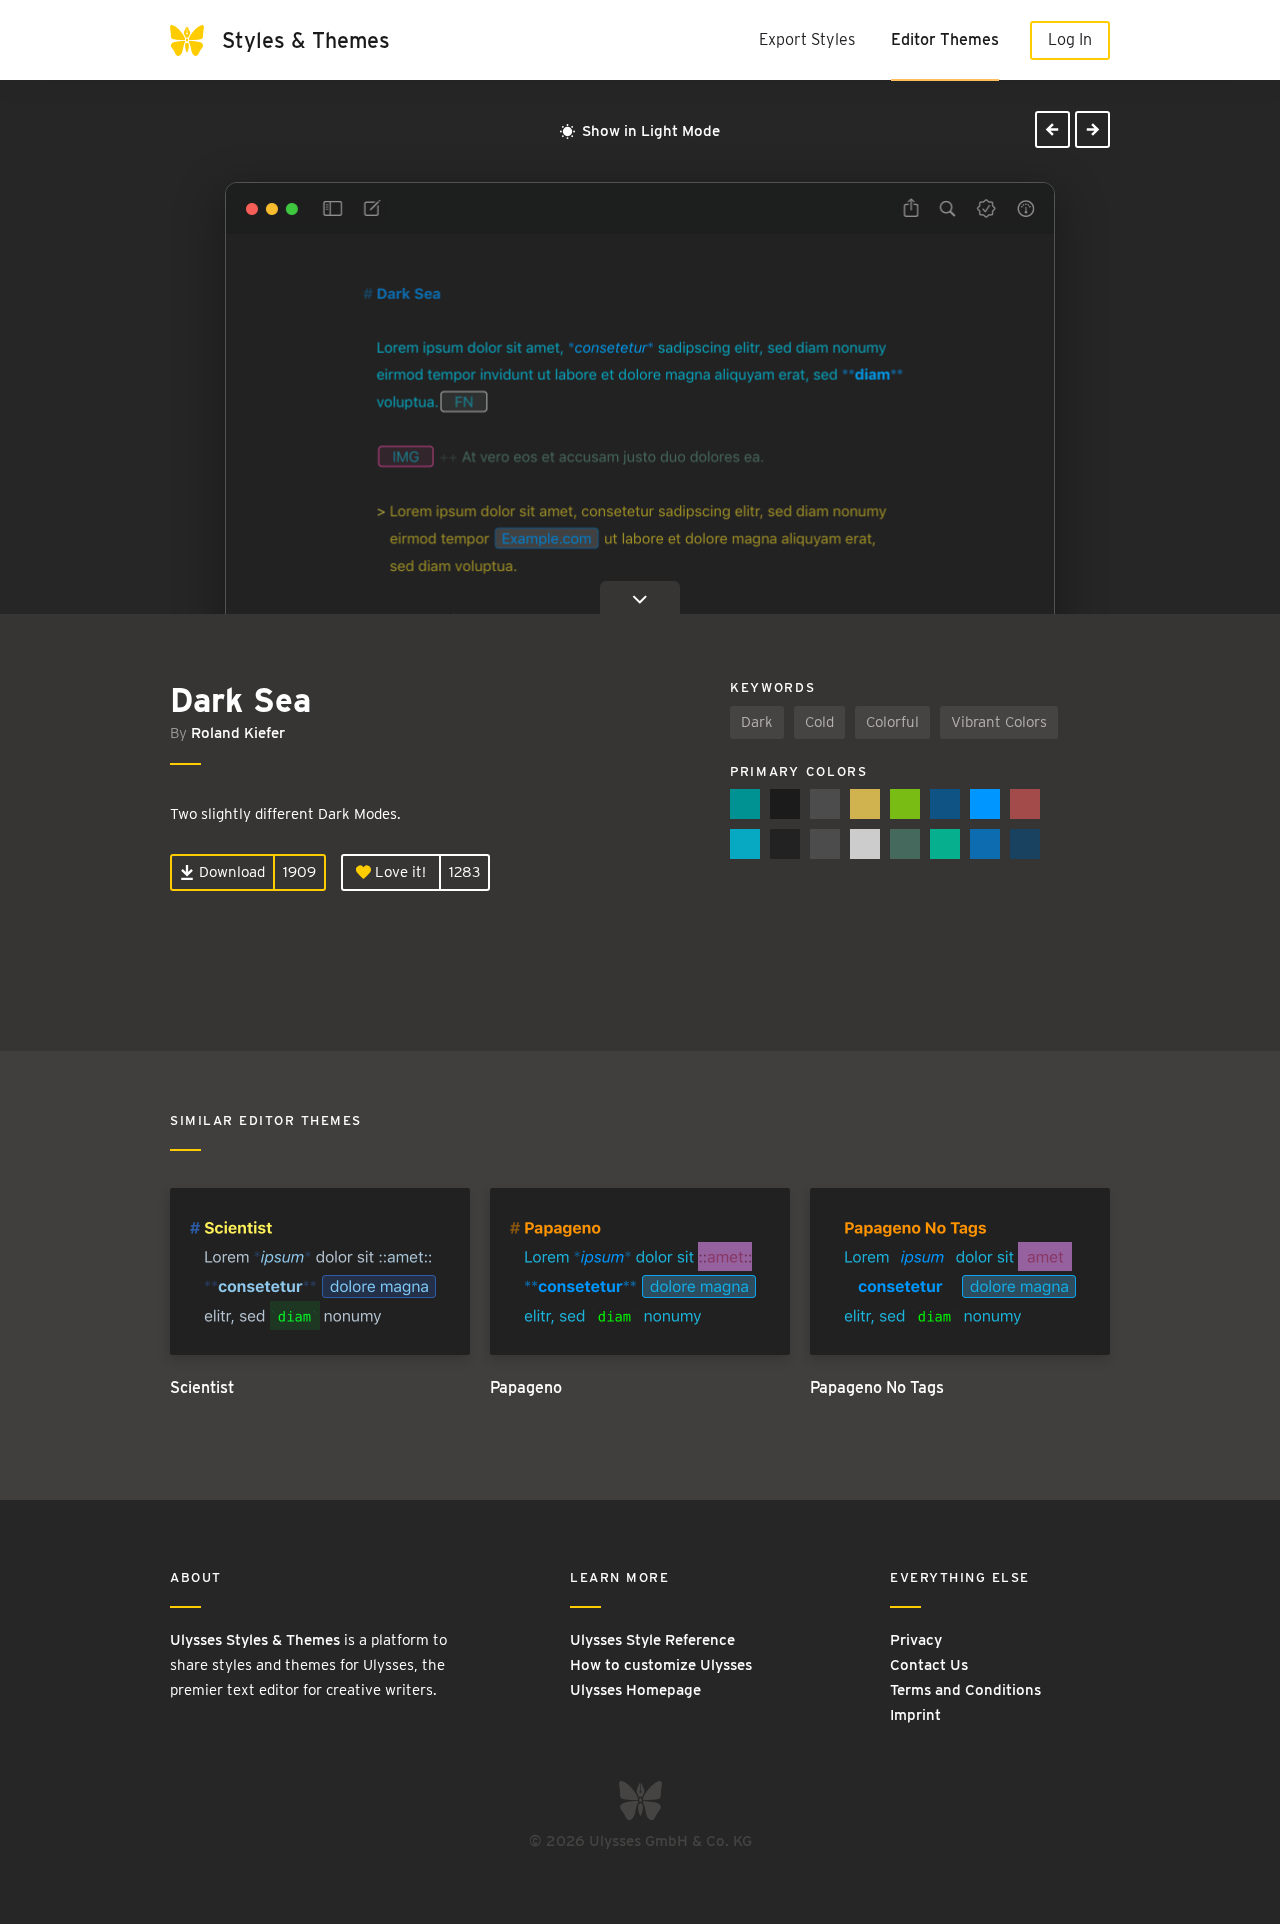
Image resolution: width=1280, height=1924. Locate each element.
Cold (819, 722)
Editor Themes (945, 39)
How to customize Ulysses (661, 1665)
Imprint (915, 1715)
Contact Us (929, 1665)
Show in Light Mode (649, 131)
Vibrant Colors (999, 722)
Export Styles (807, 39)
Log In (1070, 39)
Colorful (892, 722)
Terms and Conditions (965, 1690)
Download (230, 872)
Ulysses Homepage (635, 1690)
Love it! (398, 872)
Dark (757, 722)
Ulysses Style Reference (652, 1640)
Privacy (916, 1640)
